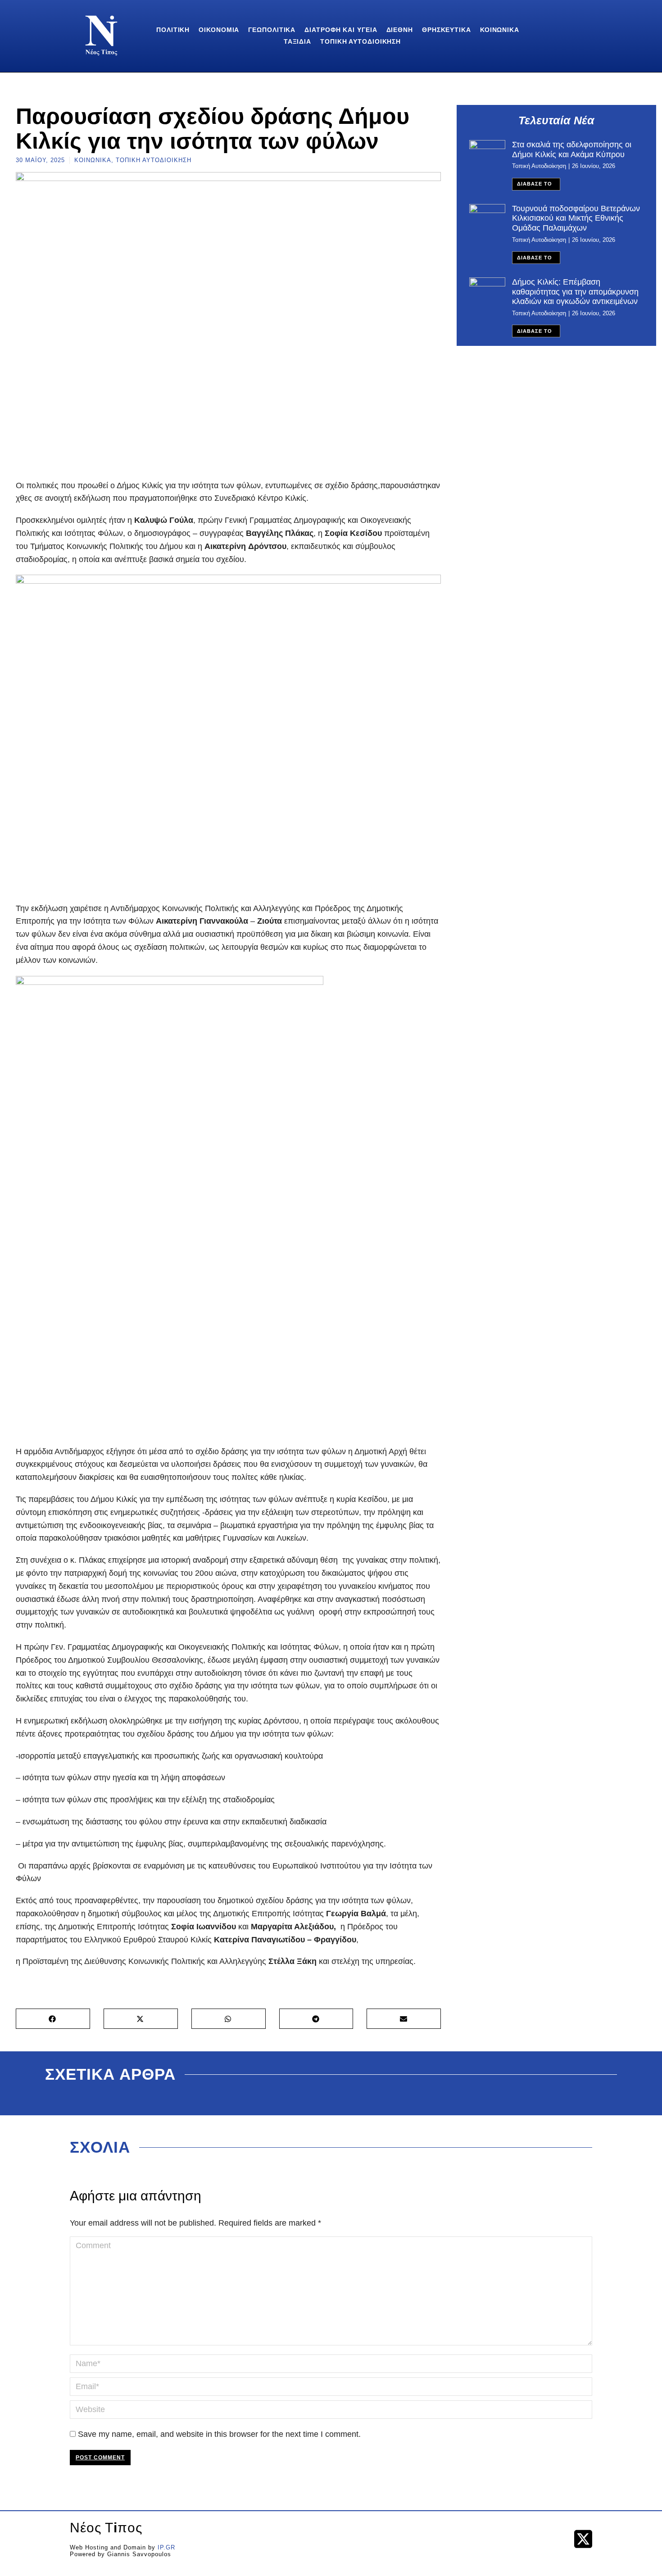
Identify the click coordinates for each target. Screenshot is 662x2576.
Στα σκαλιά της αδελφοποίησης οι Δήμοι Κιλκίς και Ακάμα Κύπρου (572, 150)
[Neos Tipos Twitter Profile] (583, 2539)
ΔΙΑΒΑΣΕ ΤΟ (535, 184)
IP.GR (166, 2547)
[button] (53, 2019)
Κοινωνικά (93, 160)
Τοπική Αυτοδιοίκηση (154, 160)
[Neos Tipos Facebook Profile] (557, 2539)
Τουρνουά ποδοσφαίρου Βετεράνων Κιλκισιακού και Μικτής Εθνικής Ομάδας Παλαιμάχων (576, 218)
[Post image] (487, 154)
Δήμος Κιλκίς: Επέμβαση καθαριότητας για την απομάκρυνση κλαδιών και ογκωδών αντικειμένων (575, 292)
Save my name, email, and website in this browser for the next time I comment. (219, 2434)
